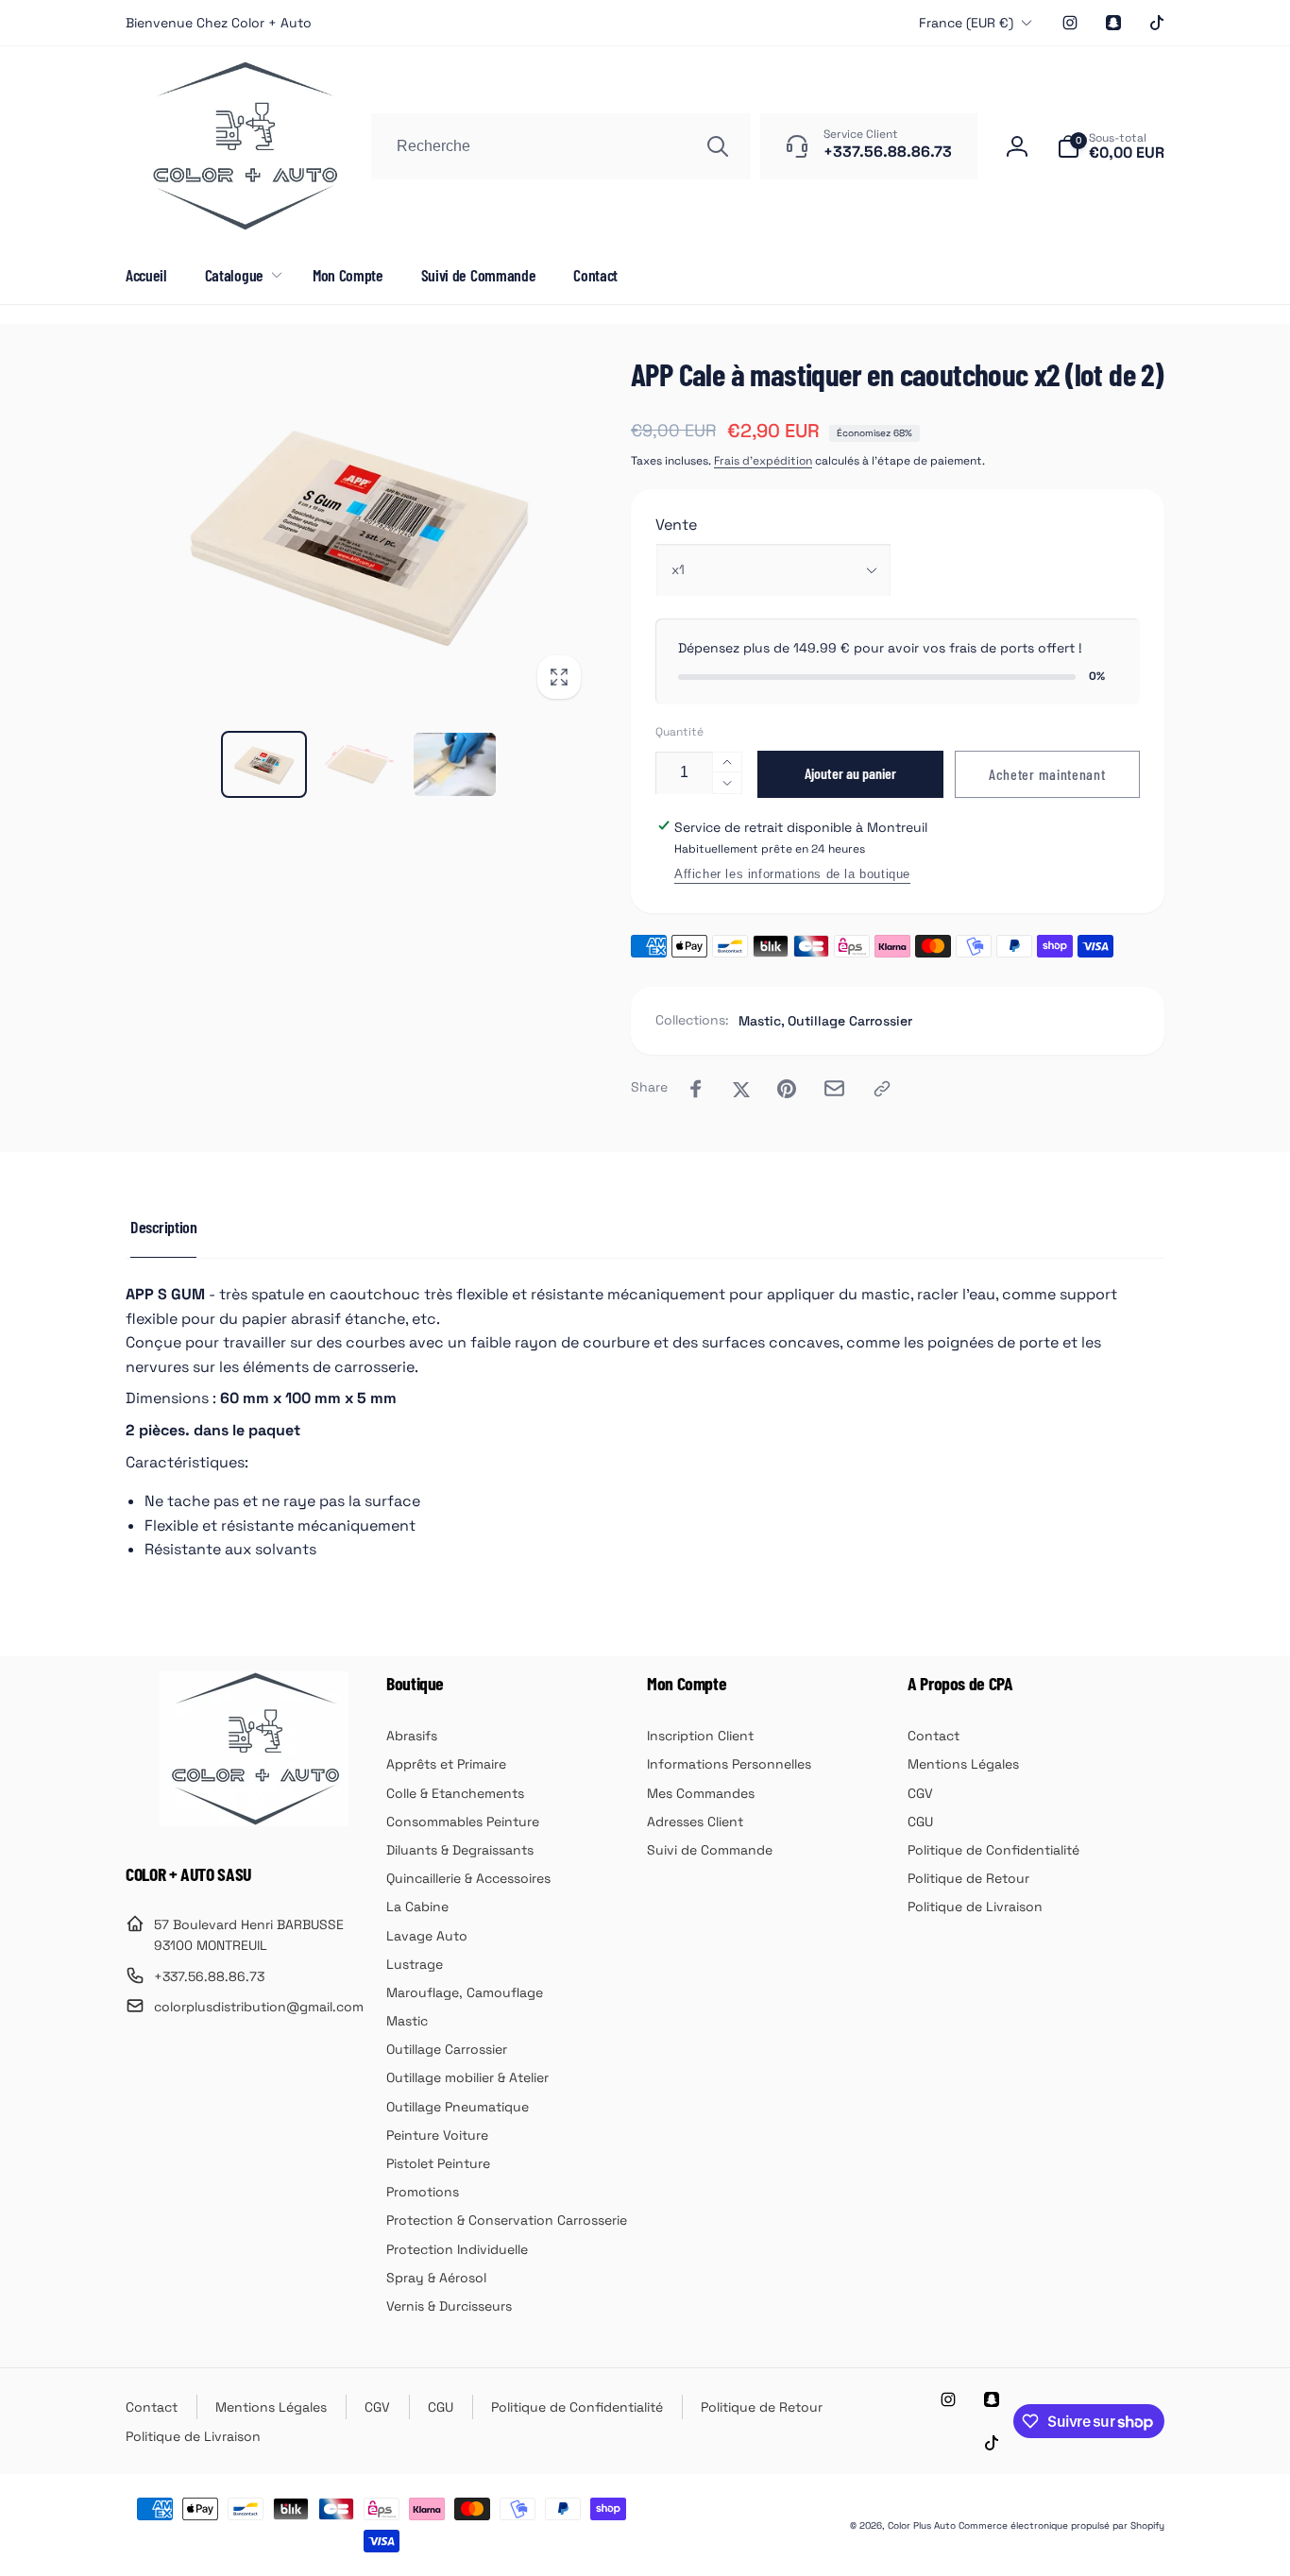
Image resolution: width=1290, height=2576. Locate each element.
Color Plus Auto (922, 2525)
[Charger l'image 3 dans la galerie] (455, 764)
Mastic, (762, 1021)
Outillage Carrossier (850, 1021)
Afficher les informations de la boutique (792, 874)
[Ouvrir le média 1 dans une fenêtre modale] (359, 533)
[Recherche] (718, 146)
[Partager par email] (834, 1088)
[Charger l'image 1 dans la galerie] (264, 764)
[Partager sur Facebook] (696, 1089)
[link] (219, 23)
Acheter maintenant (1047, 774)
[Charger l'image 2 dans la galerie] (359, 764)
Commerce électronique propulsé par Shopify (1061, 2525)
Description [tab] (163, 1227)
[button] (1111, 146)
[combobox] (561, 146)
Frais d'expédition (763, 461)
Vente (676, 525)
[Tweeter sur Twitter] (741, 1089)
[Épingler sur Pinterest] (787, 1089)
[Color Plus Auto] (254, 1821)
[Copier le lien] (882, 1089)
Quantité (679, 732)
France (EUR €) (966, 23)
